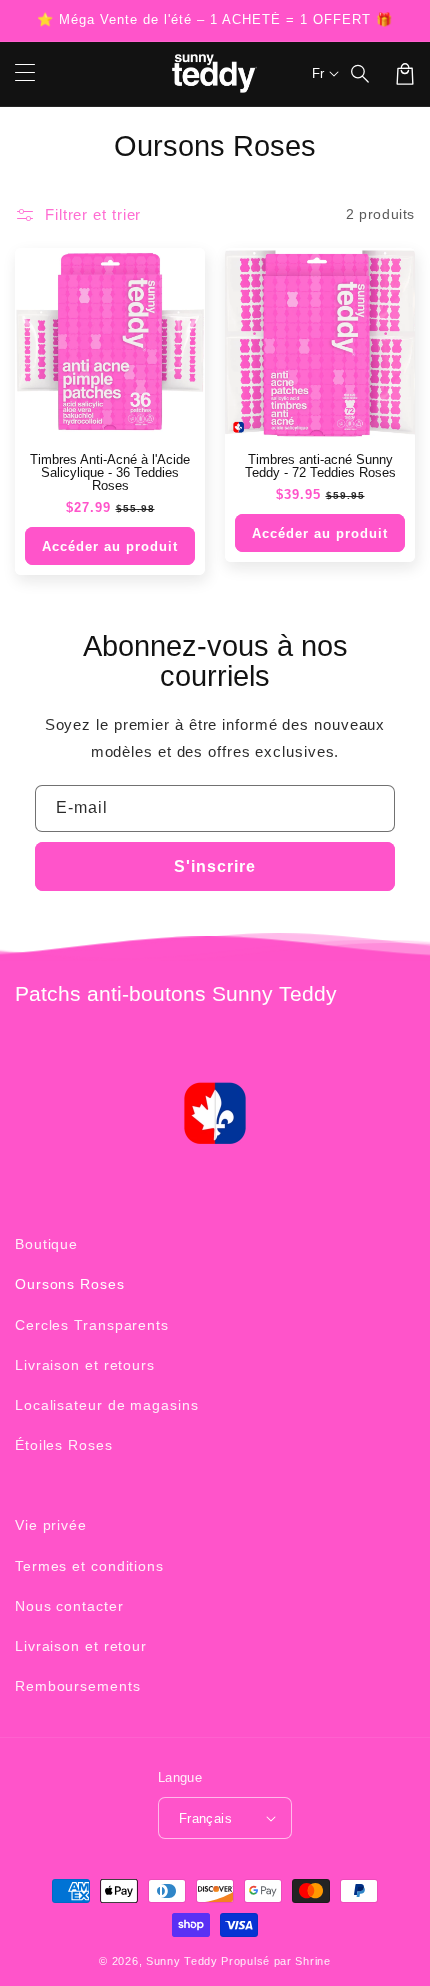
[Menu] (25, 74)
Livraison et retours (85, 1365)
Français (205, 1818)
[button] (361, 74)
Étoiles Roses (64, 1445)
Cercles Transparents (92, 1325)
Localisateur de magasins (107, 1405)
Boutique (46, 1244)
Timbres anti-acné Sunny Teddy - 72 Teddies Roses (320, 466)
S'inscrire (215, 866)
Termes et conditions (89, 1566)
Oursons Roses (70, 1284)
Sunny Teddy (182, 1961)
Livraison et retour (81, 1646)
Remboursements (78, 1686)
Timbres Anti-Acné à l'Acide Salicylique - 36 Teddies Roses (110, 472)
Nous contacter (69, 1606)
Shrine (312, 1961)
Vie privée (51, 1525)
